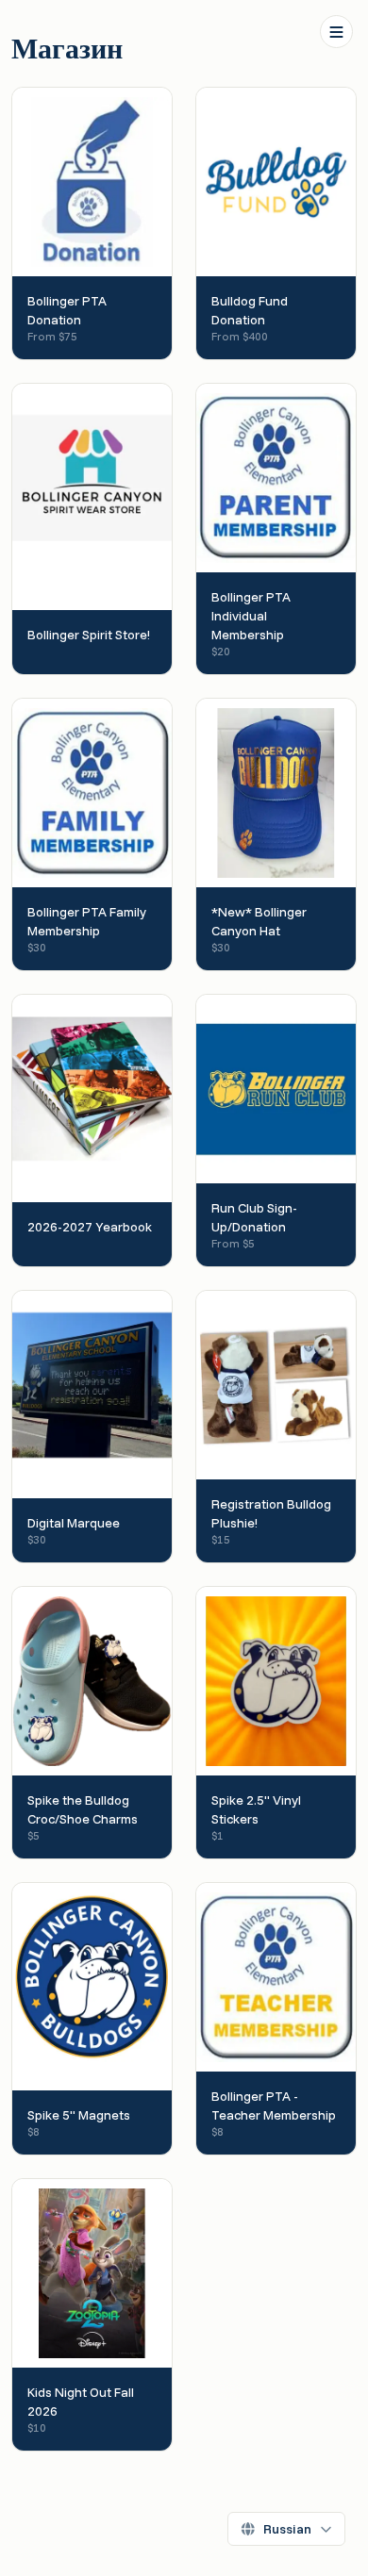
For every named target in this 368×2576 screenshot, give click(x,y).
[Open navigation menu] (336, 32)
